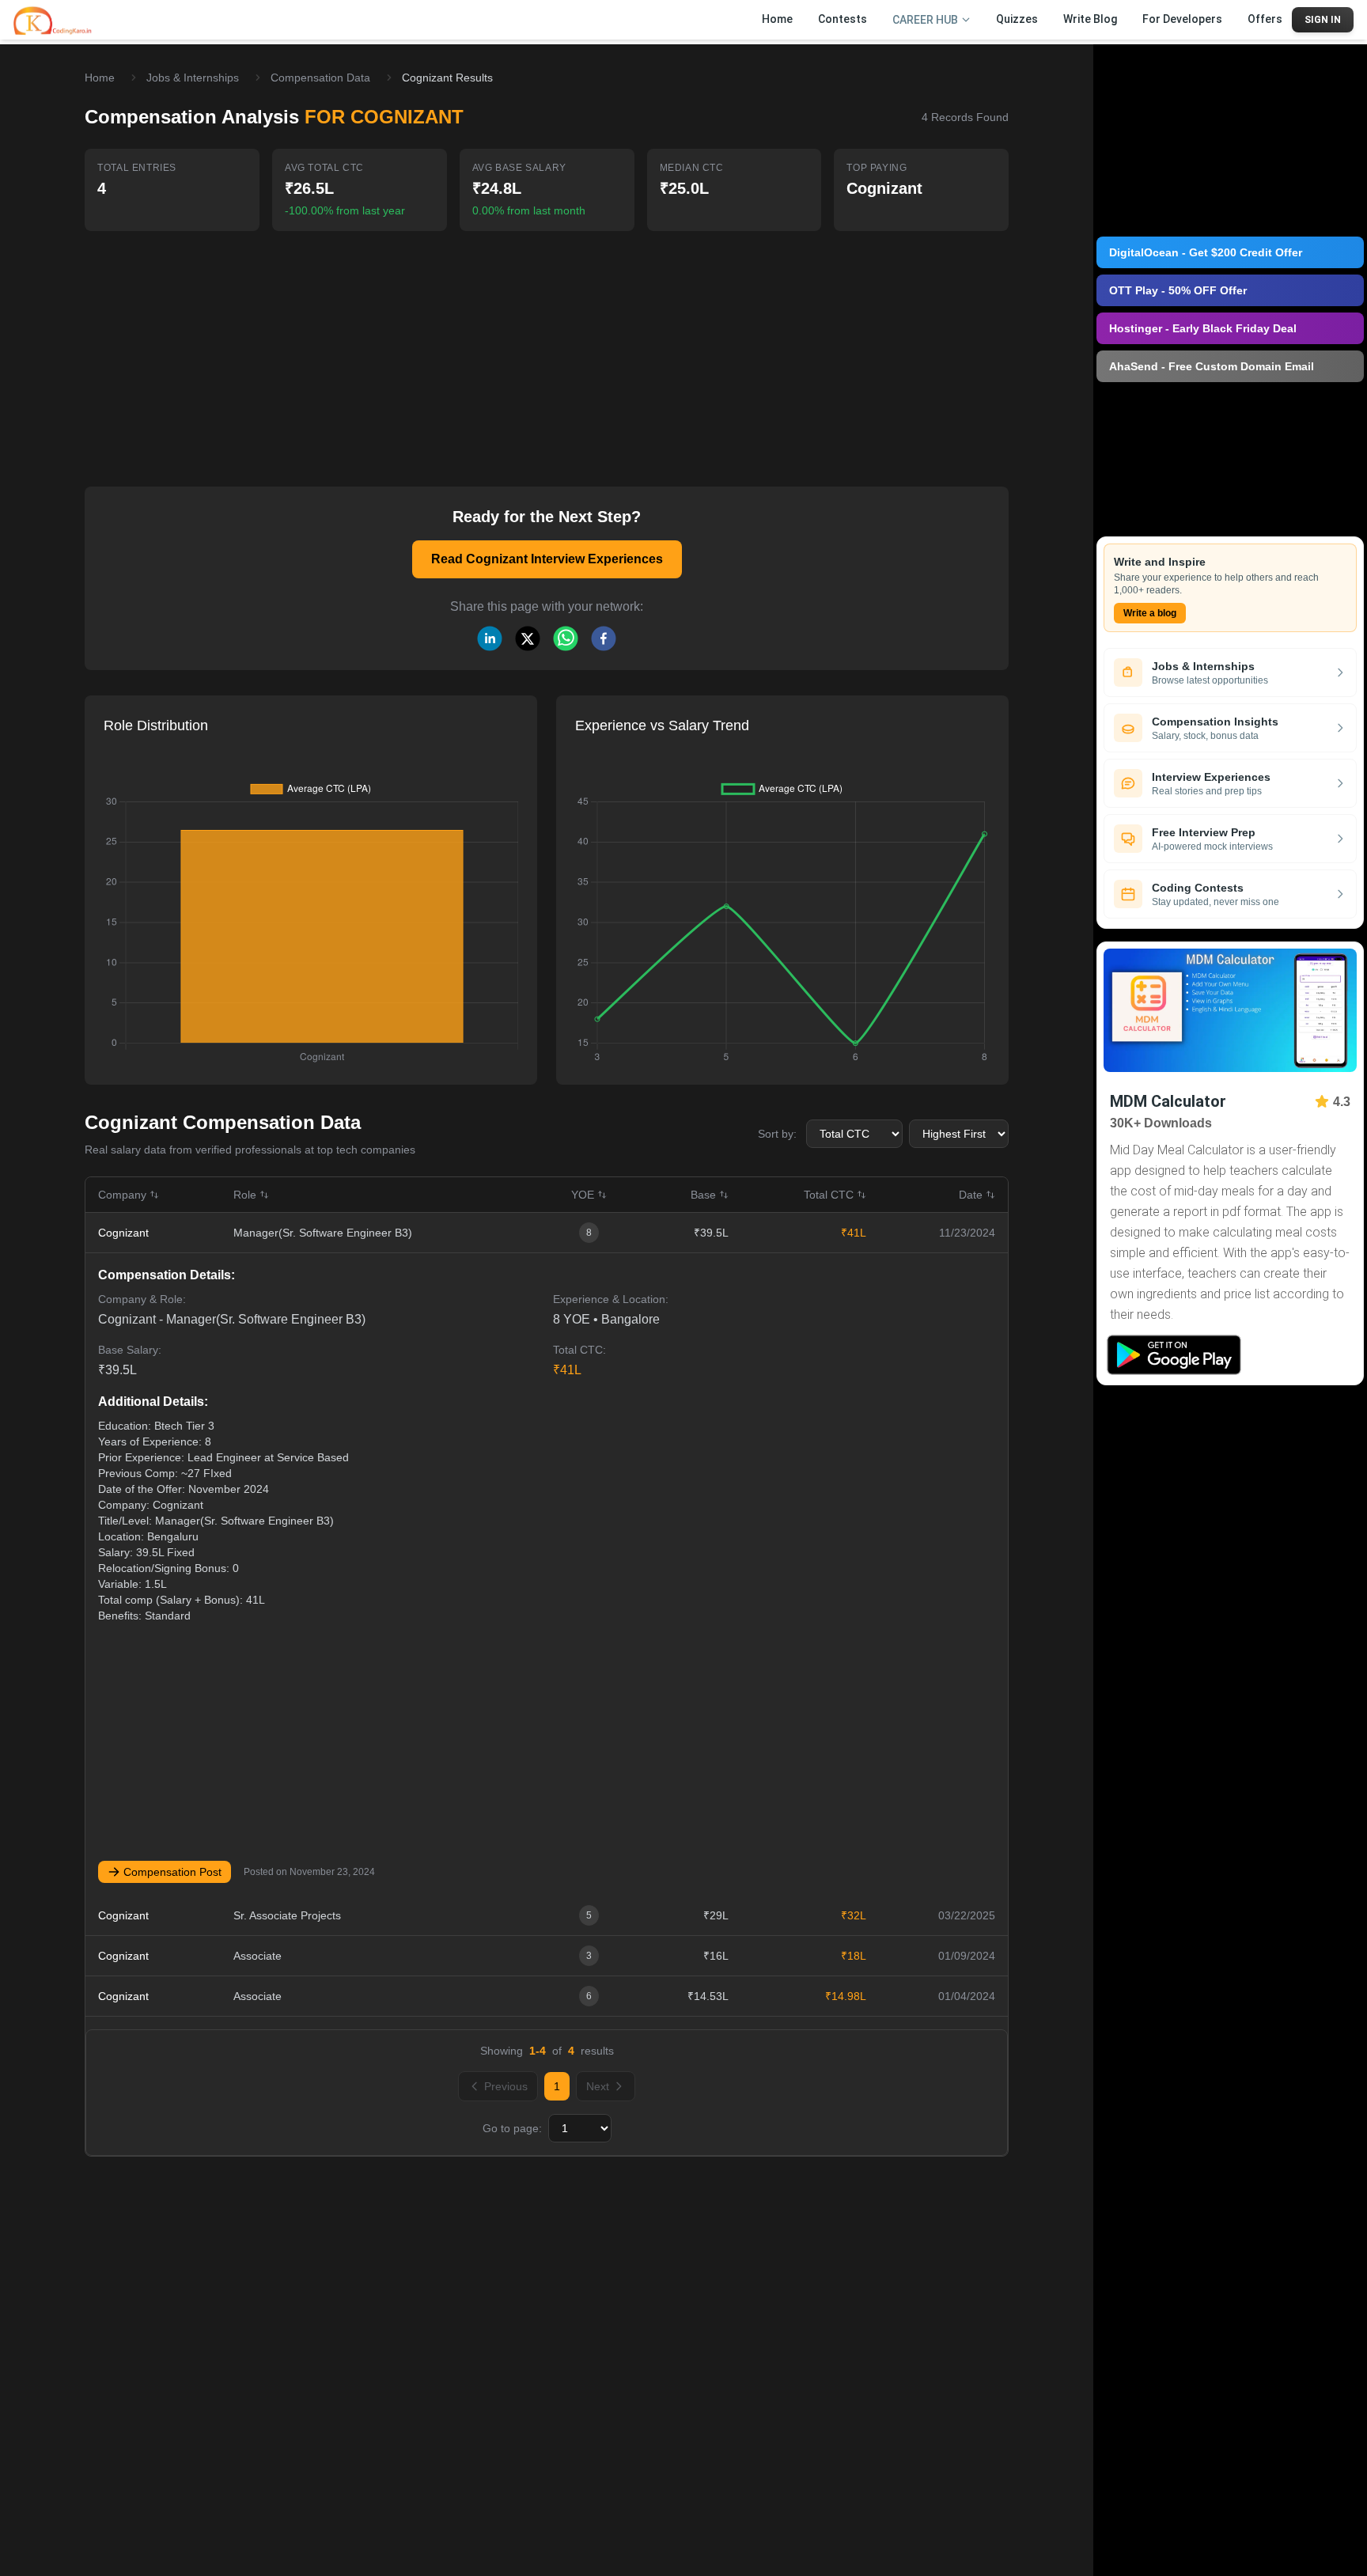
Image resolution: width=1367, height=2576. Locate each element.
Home (100, 78)
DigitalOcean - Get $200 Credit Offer (1206, 252)
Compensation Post (172, 1872)
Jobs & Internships (193, 78)
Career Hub (925, 20)
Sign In (1323, 20)
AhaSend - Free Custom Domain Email (1212, 366)
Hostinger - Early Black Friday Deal (1203, 328)
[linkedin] (490, 638)
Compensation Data (320, 78)
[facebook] (604, 638)
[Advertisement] (547, 348)
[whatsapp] (566, 638)
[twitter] (528, 638)
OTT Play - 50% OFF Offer (1178, 290)
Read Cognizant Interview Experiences (547, 559)
